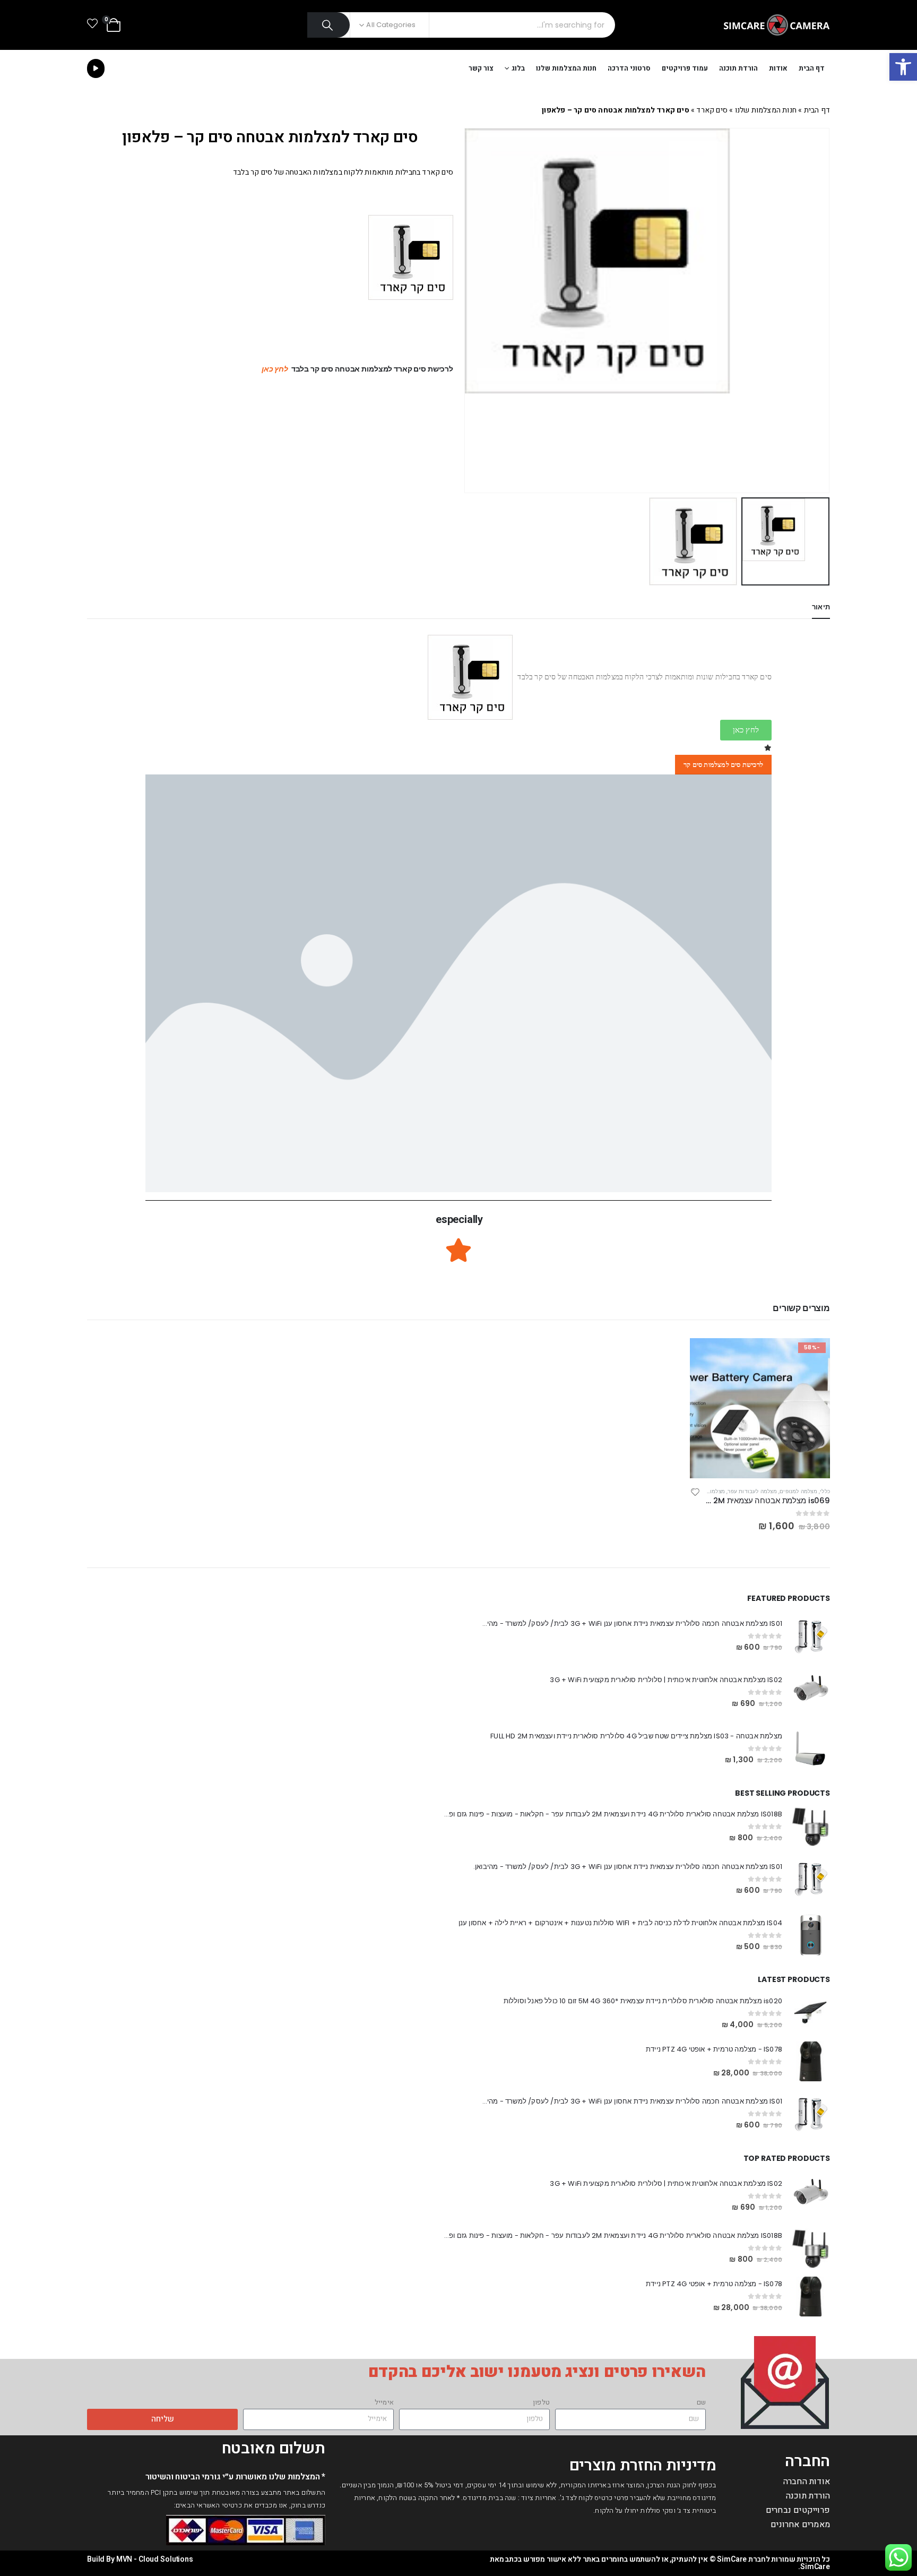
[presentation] (817, 311)
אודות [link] (778, 68)
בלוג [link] (518, 68)
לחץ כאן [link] (275, 369)
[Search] (329, 25)
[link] (903, 67)
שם (701, 2402)
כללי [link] (825, 1491)
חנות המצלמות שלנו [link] (566, 68)
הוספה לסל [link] (707, 1356)
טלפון (541, 2402)
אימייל (384, 2402)
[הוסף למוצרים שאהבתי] (695, 1493)
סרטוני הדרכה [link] (629, 68)
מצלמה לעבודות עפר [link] (752, 1491)
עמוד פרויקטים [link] (685, 68)
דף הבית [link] (812, 68)
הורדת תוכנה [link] (738, 68)
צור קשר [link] (481, 68)
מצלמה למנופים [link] (798, 1491)
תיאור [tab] (821, 607)
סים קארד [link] (712, 110)
